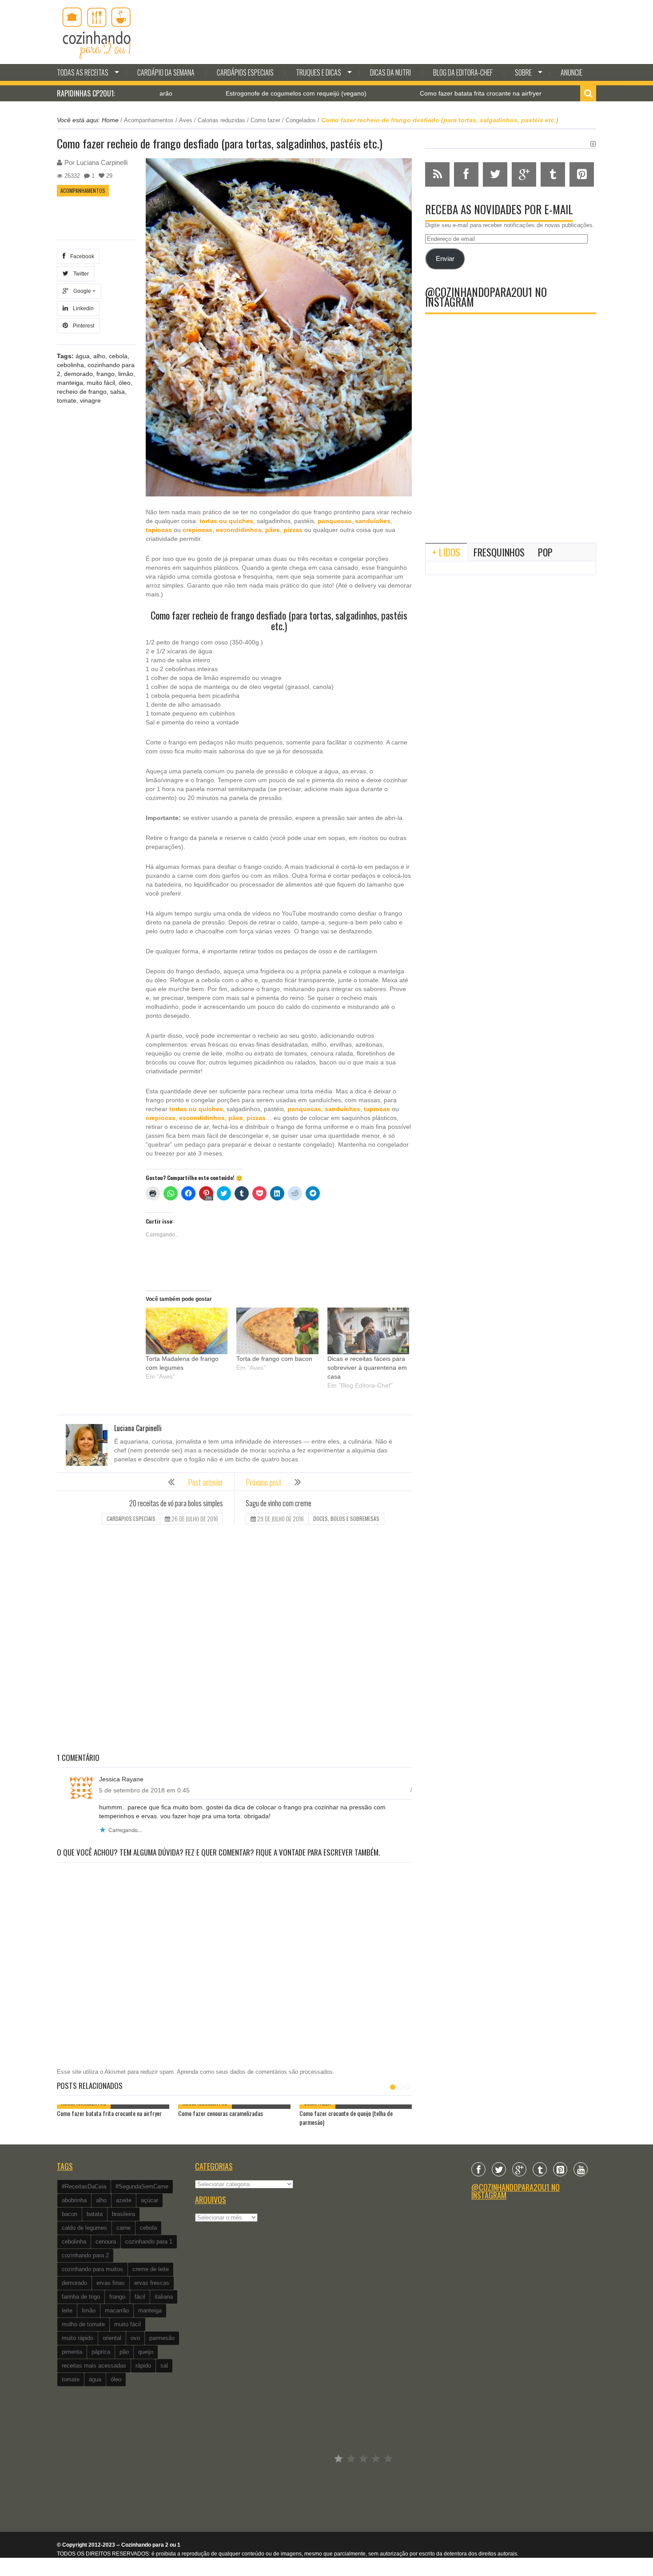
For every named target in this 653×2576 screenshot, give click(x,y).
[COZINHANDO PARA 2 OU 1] (97, 32)
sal (164, 2366)
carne (123, 2228)
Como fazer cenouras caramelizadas (221, 2113)
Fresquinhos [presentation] (499, 552)
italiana (164, 2297)
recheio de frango (82, 392)
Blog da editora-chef (463, 72)
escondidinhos (239, 530)
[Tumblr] (540, 2169)
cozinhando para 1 (149, 2242)
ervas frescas (152, 2283)
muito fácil (101, 383)
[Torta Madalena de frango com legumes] (187, 1331)
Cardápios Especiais (245, 72)
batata (95, 2214)
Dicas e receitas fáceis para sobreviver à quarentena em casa (367, 1368)
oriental (112, 2338)
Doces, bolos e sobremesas (346, 1518)
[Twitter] (499, 2169)
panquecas (334, 521)
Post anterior (205, 1482)
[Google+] (519, 2169)
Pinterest (82, 326)
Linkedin (82, 308)
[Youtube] (581, 2169)
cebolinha (70, 365)
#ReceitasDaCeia (84, 2186)
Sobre (523, 72)
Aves (186, 120)
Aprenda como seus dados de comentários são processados (255, 2072)
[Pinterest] (560, 2169)
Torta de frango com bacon (274, 1359)
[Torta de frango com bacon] (277, 1331)
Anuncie (571, 72)
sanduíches (373, 521)
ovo (135, 2338)
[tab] (446, 552)
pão (124, 2352)
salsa (117, 392)
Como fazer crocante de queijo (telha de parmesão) (346, 2118)
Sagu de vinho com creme (279, 1503)
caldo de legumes (84, 2228)
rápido (143, 2366)
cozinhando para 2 (85, 2255)
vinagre (90, 400)
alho (99, 356)
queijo (146, 2352)
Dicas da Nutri (390, 72)
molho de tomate (83, 2324)
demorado (78, 374)
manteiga (70, 383)
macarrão (117, 2310)
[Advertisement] (234, 1640)
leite (67, 2310)
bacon (70, 2214)
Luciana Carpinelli (102, 162)
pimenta (72, 2352)
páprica (101, 2352)
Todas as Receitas (83, 72)
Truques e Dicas (319, 72)
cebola (118, 356)
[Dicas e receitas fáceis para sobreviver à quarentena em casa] (368, 1331)
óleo (125, 383)
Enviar (445, 259)
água (83, 356)
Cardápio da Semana (166, 72)
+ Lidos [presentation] (446, 552)
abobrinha (74, 2200)
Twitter (80, 274)
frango (106, 374)
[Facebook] (478, 2169)
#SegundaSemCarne (142, 2186)
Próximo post (263, 1482)
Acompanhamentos (149, 120)
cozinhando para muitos (92, 2269)
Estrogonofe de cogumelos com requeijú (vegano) (222, 93)
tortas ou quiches (226, 521)
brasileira (123, 2214)
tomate (67, 400)
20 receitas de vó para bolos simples (176, 1503)
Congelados (301, 120)
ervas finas (111, 2283)
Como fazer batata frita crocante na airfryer (407, 93)
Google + (83, 291)
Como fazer (265, 120)
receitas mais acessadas (94, 2366)
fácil (140, 2297)
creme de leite (151, 2269)
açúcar (149, 2200)
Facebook (81, 256)
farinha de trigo (81, 2297)
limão (126, 374)
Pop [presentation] (545, 552)
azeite (124, 2200)
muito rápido (78, 2338)
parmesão (162, 2338)
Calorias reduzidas (221, 120)
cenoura (106, 2242)
